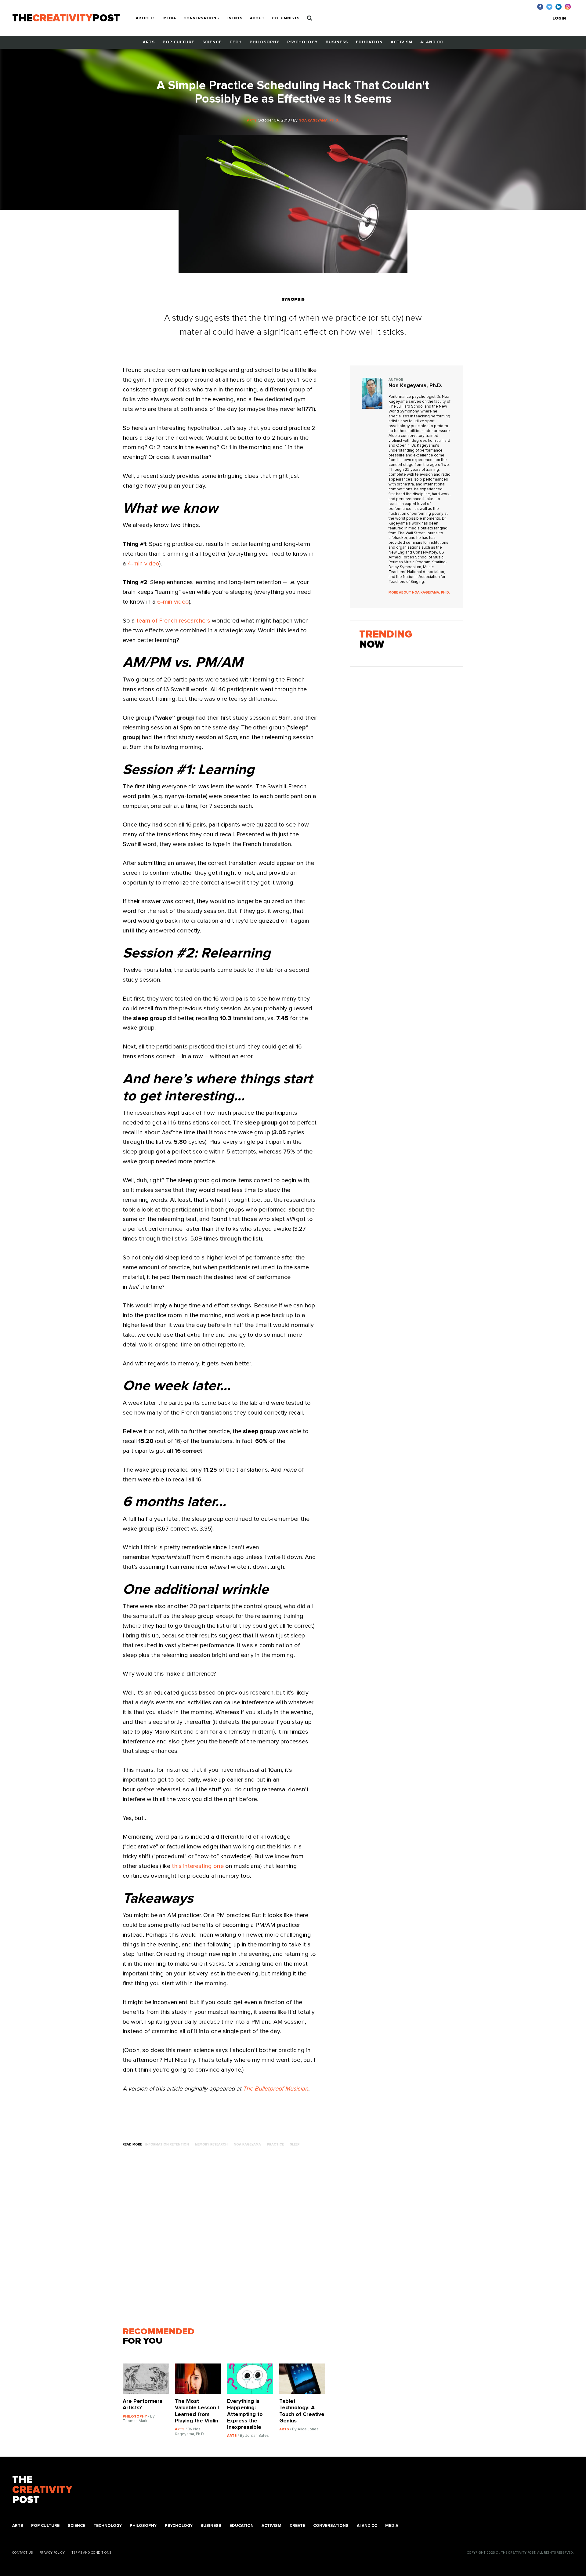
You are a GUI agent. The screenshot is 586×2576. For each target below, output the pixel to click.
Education (369, 42)
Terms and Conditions (91, 2553)
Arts (149, 42)
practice (275, 2144)
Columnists (286, 18)
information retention (167, 2144)
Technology (108, 2526)
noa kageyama (247, 2144)
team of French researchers (173, 621)
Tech (236, 42)
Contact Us (22, 2553)
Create (297, 2526)
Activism (402, 42)
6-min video (173, 602)
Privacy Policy (52, 2553)
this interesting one (198, 1866)
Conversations (201, 18)
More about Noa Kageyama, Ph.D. (419, 592)
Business (337, 42)
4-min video (143, 564)
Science (212, 42)
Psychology (302, 42)
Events (235, 18)
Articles (146, 18)
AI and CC (432, 42)
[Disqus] (227, 2240)
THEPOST (42, 2490)
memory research (211, 2144)
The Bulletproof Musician (276, 2089)
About (257, 18)
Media (170, 18)
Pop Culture (179, 42)
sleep (295, 2144)
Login (559, 18)
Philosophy (264, 42)
